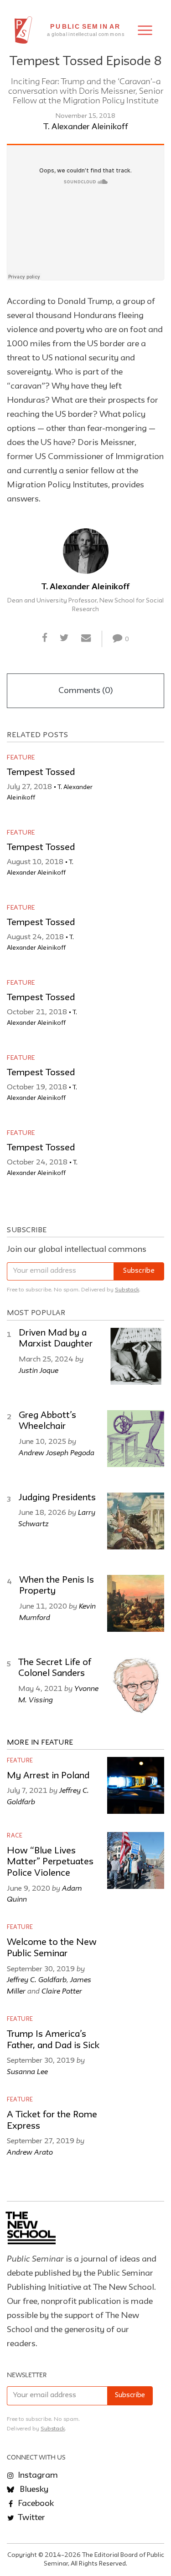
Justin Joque (39, 1370)
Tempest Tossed (41, 773)
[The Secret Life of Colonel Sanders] (136, 1686)
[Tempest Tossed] (136, 782)
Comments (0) (85, 691)
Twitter (31, 2518)
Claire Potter (62, 1991)
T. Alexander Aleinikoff (86, 127)
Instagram (37, 2475)
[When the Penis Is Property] (136, 1603)
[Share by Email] (86, 638)
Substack (127, 1290)
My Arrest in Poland (48, 1776)
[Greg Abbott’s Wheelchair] (136, 1439)
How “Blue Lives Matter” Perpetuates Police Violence (50, 1862)
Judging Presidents (57, 1498)
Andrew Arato (30, 2152)
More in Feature (40, 1743)
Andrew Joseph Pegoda (57, 1452)
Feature (21, 758)
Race (15, 1836)
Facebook (35, 2504)
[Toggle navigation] (145, 30)
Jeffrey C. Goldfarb (37, 1979)
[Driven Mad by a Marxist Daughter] (136, 1356)
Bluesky (33, 2490)
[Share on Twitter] (64, 638)
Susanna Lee (27, 2071)
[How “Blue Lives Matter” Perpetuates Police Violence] (136, 1860)
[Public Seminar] (23, 30)
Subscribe (139, 1271)
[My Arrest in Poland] (136, 1785)
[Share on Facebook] (44, 638)
